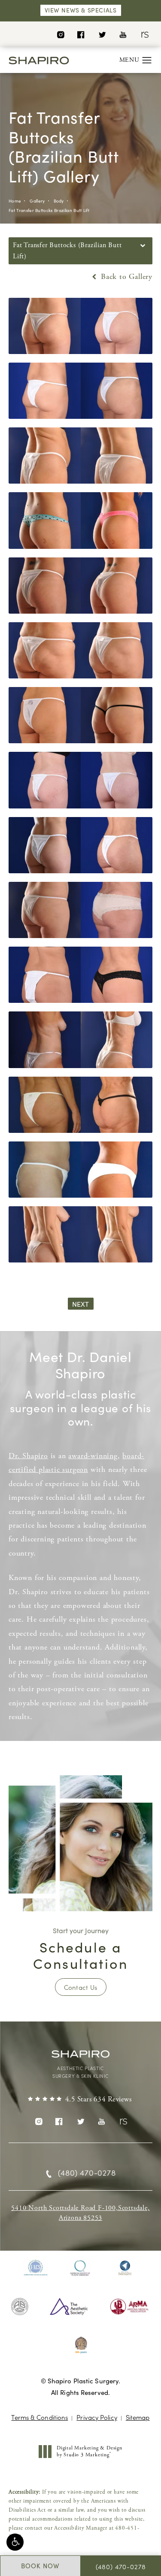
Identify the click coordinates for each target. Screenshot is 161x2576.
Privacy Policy (97, 2417)
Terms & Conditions (39, 2417)
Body (59, 201)
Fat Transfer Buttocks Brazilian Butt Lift (49, 210)
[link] (80, 2100)
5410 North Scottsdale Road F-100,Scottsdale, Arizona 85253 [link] (80, 2213)
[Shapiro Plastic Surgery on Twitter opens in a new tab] (102, 34)
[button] (15, 2542)
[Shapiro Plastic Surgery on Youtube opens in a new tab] (123, 34)
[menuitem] (60, 34)
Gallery (37, 201)
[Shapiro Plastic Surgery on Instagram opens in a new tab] (60, 34)
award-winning (93, 1456)
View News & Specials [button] (81, 10)
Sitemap (138, 2417)
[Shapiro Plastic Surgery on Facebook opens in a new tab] (81, 34)
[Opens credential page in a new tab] (36, 2268)
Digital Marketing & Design (89, 2451)
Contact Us (81, 1987)
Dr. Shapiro (28, 1456)
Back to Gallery (125, 277)
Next (81, 1304)
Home (15, 201)
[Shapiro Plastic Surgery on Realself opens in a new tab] (144, 34)
